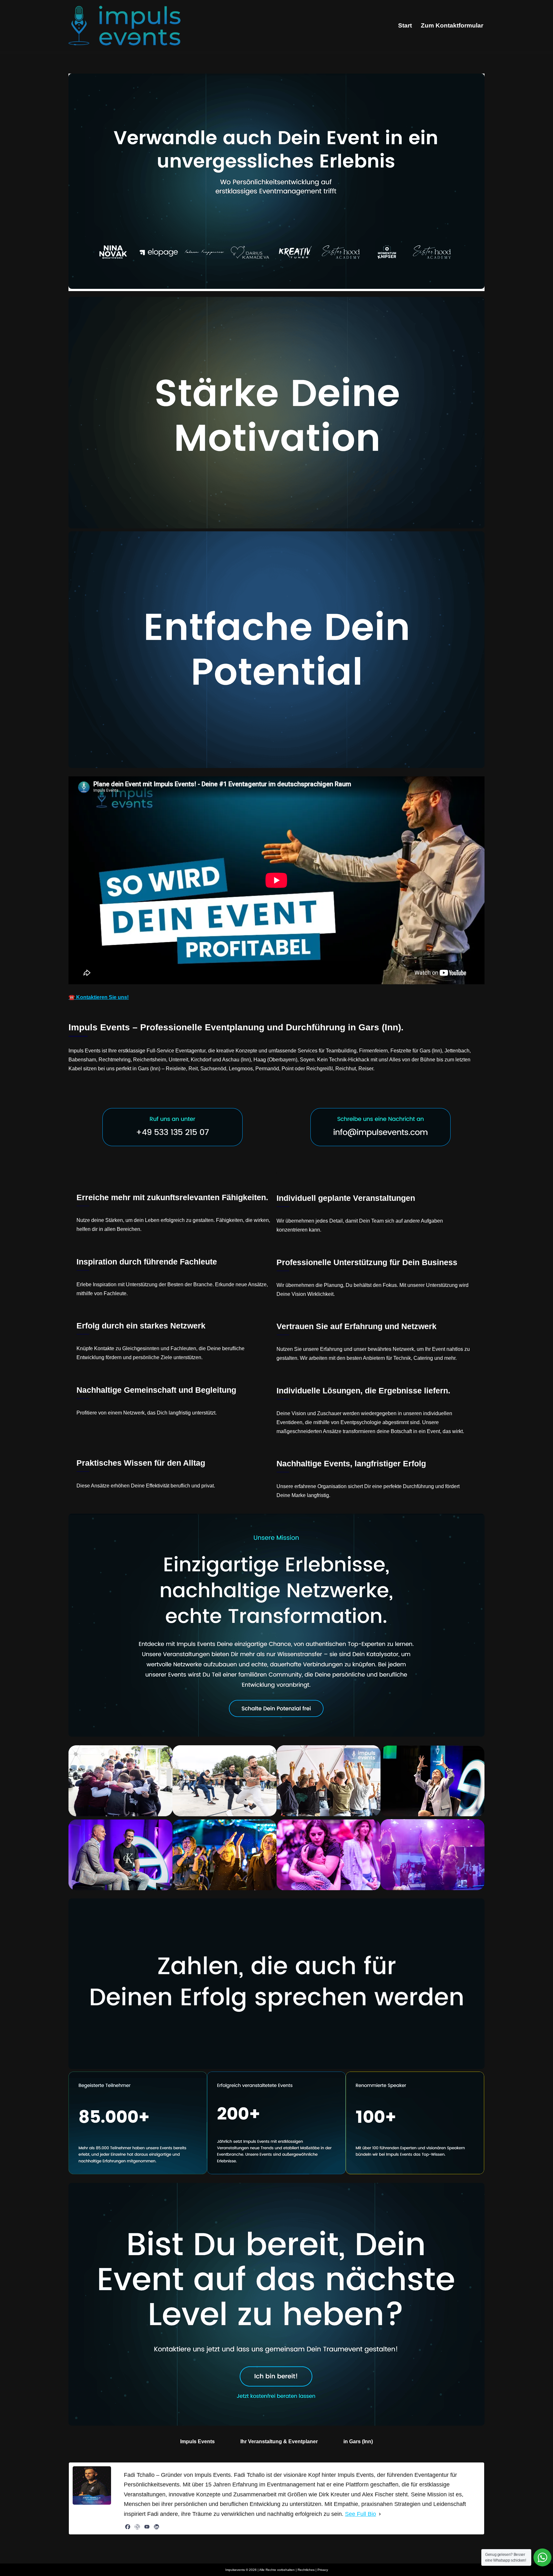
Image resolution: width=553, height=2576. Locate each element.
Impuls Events (197, 2441)
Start (405, 25)
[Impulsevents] (124, 26)
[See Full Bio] (380, 2514)
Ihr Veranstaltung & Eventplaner (279, 2441)
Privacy (323, 2570)
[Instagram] (137, 2527)
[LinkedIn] (156, 2527)
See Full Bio (361, 2514)
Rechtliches (306, 2570)
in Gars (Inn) (358, 2441)
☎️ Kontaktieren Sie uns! (99, 997)
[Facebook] (128, 2527)
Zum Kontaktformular (452, 25)
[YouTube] (147, 2527)
